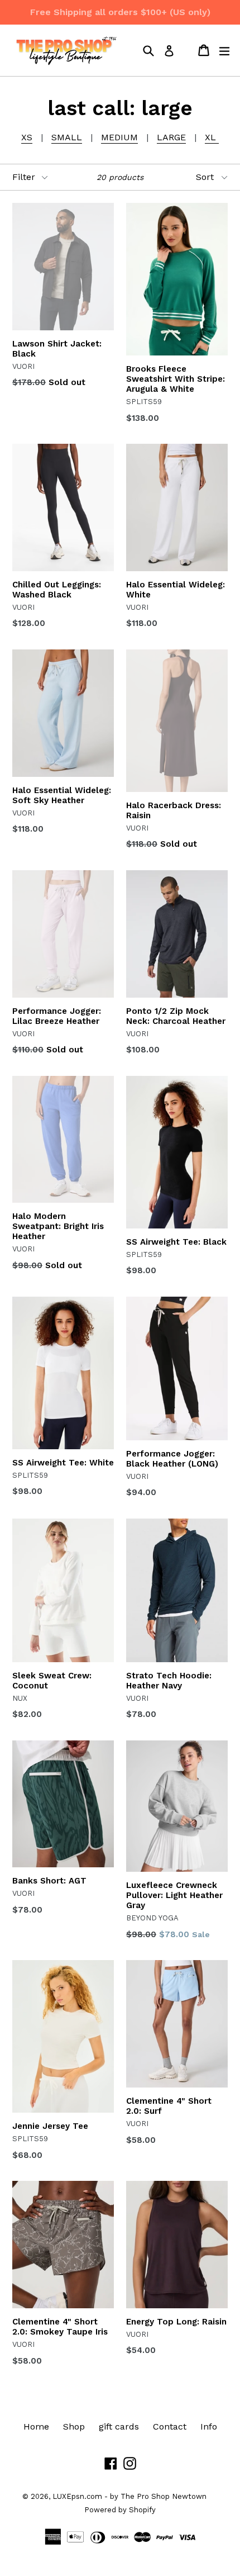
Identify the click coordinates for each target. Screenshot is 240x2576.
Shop (74, 2426)
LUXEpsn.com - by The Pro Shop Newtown (129, 2496)
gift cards (119, 2426)
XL (212, 137)
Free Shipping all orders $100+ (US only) (120, 12)
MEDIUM (119, 137)
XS (27, 137)
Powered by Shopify (120, 2510)
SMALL (67, 137)
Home (36, 2426)
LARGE (171, 137)
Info (209, 2426)
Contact (170, 2426)
